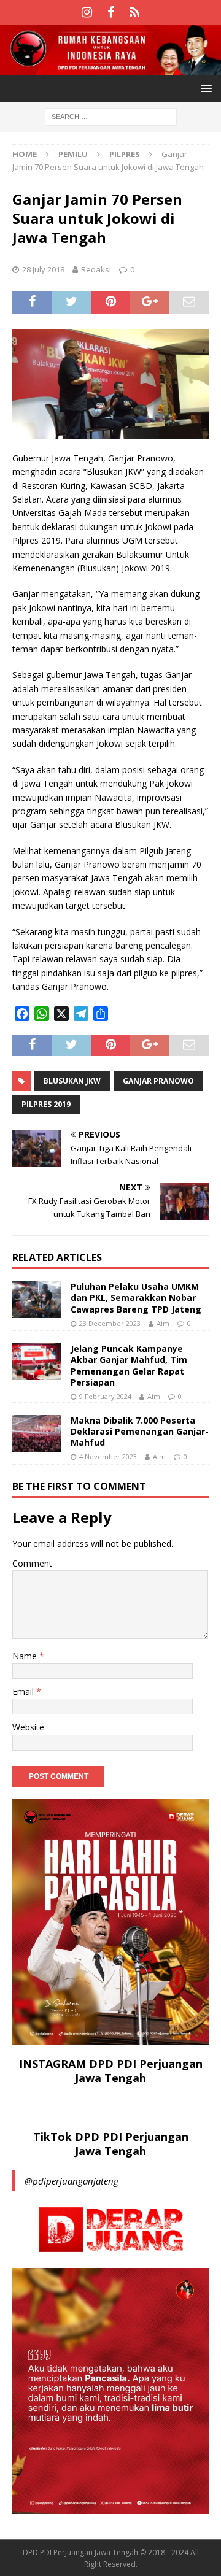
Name (26, 1656)
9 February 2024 (105, 1396)
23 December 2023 (110, 1323)
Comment (32, 1563)
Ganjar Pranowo (158, 1081)
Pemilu (73, 154)
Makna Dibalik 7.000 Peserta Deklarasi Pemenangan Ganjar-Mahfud (140, 1431)
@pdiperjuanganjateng (72, 2181)
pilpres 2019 (46, 1104)
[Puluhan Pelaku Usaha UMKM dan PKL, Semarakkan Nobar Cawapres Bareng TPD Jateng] (37, 1300)
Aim (163, 1323)
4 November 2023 (108, 1456)
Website (28, 1727)
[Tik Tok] (135, 12)
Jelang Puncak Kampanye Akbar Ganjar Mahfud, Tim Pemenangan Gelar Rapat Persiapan (129, 1365)
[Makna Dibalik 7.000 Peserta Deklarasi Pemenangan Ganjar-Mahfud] (37, 1433)
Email (24, 1691)
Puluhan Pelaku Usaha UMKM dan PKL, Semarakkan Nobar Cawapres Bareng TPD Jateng (136, 1298)
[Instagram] (87, 12)
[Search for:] (111, 116)
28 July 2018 (43, 269)
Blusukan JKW (72, 1081)
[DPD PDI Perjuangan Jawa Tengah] (110, 68)
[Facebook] (111, 12)
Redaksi (96, 269)
